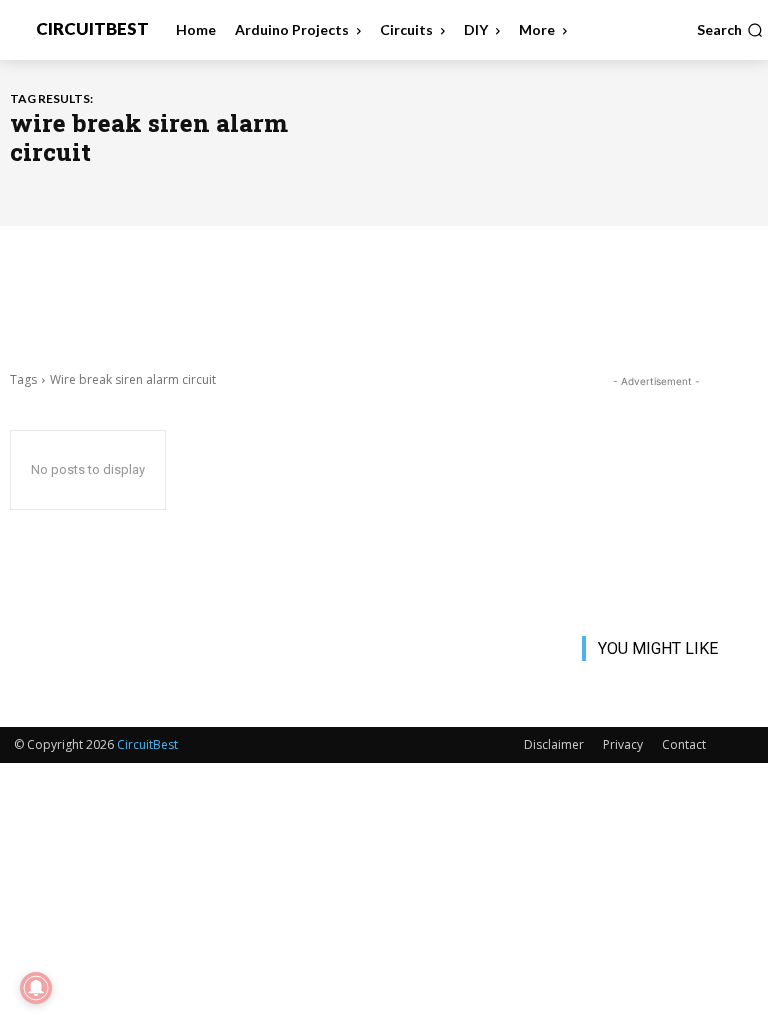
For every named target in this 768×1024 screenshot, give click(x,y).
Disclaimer (554, 744)
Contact (684, 744)
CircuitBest (147, 744)
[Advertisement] (384, 296)
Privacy (623, 744)
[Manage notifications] (36, 988)
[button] (730, 30)
